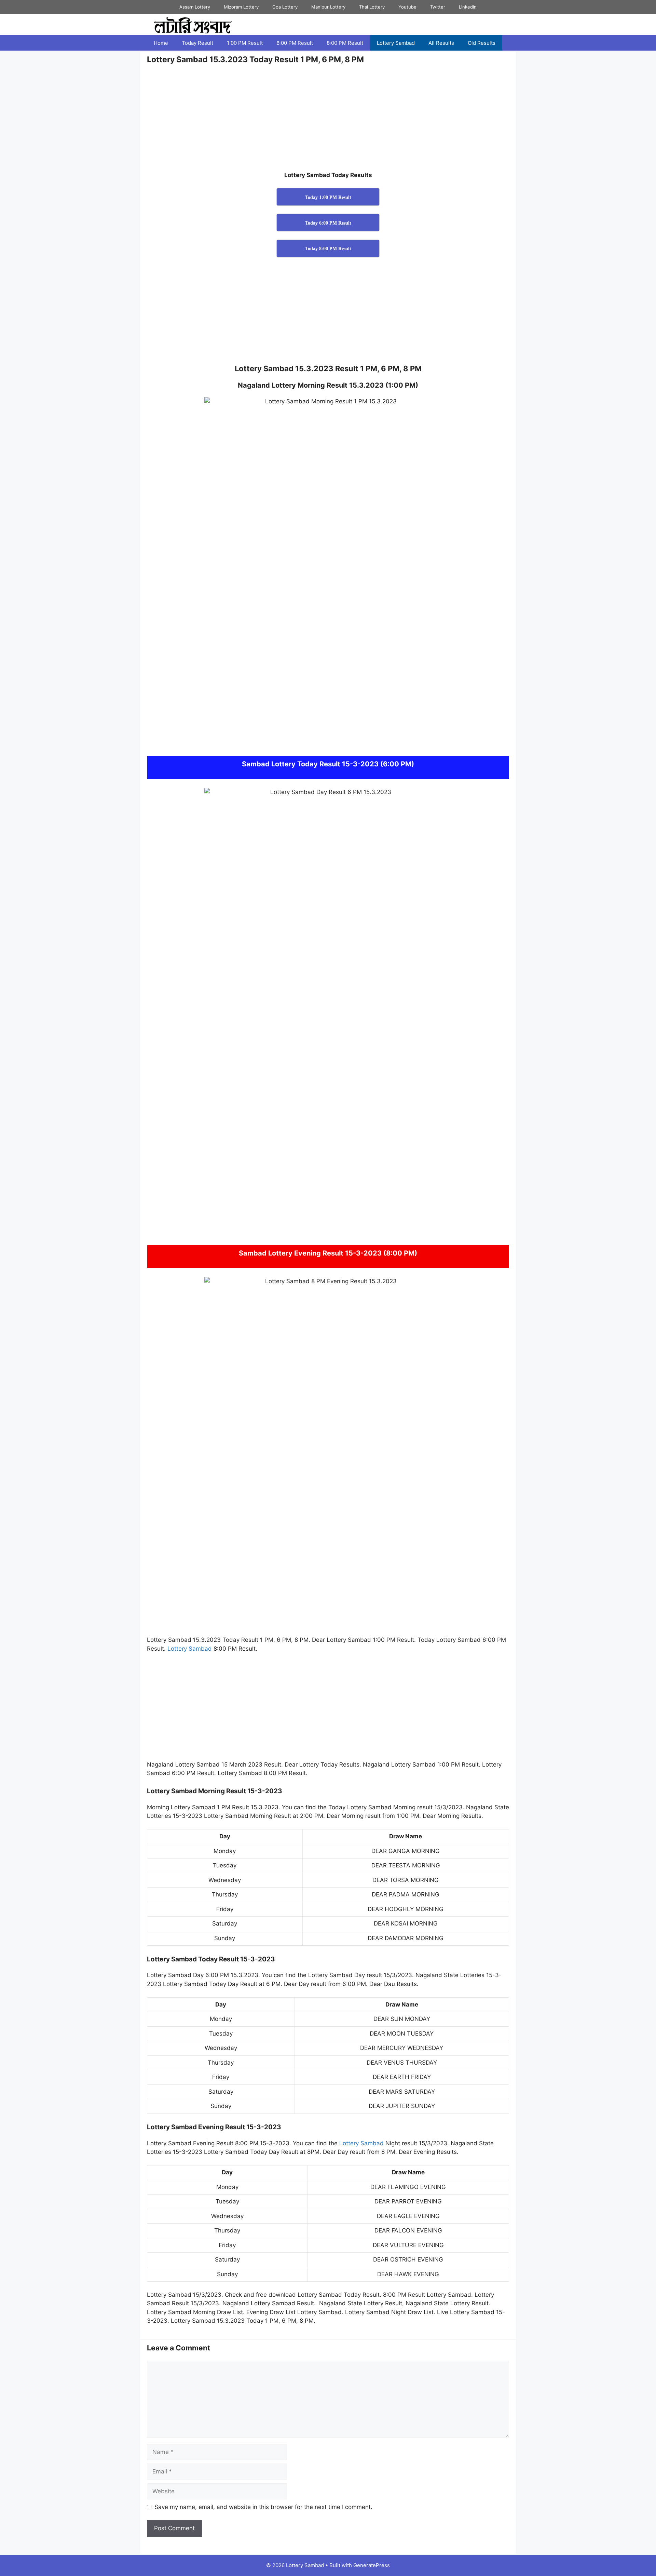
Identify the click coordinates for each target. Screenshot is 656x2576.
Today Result (197, 43)
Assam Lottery (195, 7)
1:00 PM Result (245, 43)
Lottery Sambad (396, 43)
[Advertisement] (328, 120)
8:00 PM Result (345, 43)
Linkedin (468, 7)
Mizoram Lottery (241, 7)
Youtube (407, 7)
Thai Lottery (372, 7)
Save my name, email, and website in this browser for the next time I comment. (263, 2507)
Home (161, 43)
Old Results (482, 43)
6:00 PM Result (295, 43)
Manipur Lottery (328, 7)
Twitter (438, 7)
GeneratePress (372, 2565)
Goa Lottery (285, 7)
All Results (441, 43)
